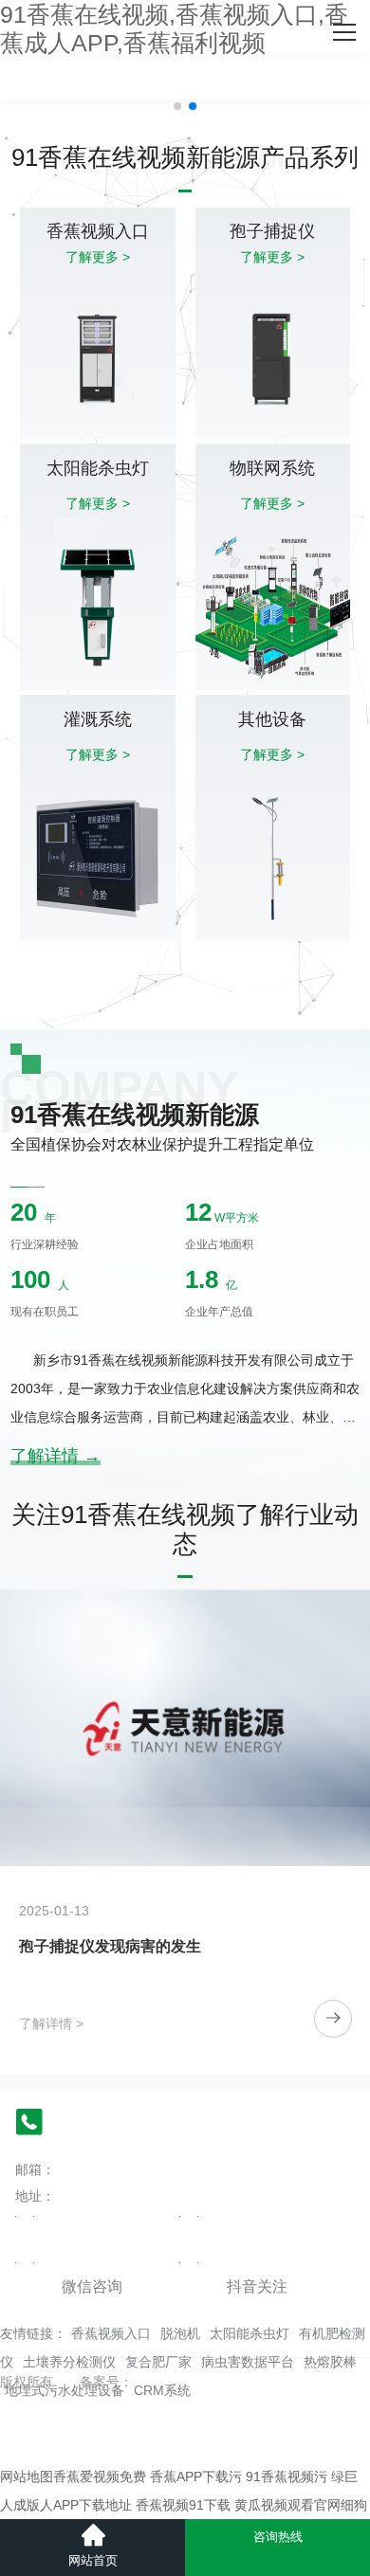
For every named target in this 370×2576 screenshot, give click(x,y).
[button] (177, 106)
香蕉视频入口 (111, 2333)
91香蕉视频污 (287, 2476)
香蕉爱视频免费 (100, 2476)
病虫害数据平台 (248, 2362)
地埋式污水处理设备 (65, 2390)
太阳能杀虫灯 (250, 2333)
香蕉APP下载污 (196, 2476)
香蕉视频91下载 (183, 2505)
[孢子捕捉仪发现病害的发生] (185, 1728)
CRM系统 (162, 2390)
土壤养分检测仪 (69, 2362)
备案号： (106, 2382)
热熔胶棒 (330, 2362)
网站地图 (27, 2476)
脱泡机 (180, 2333)
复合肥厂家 (158, 2362)
